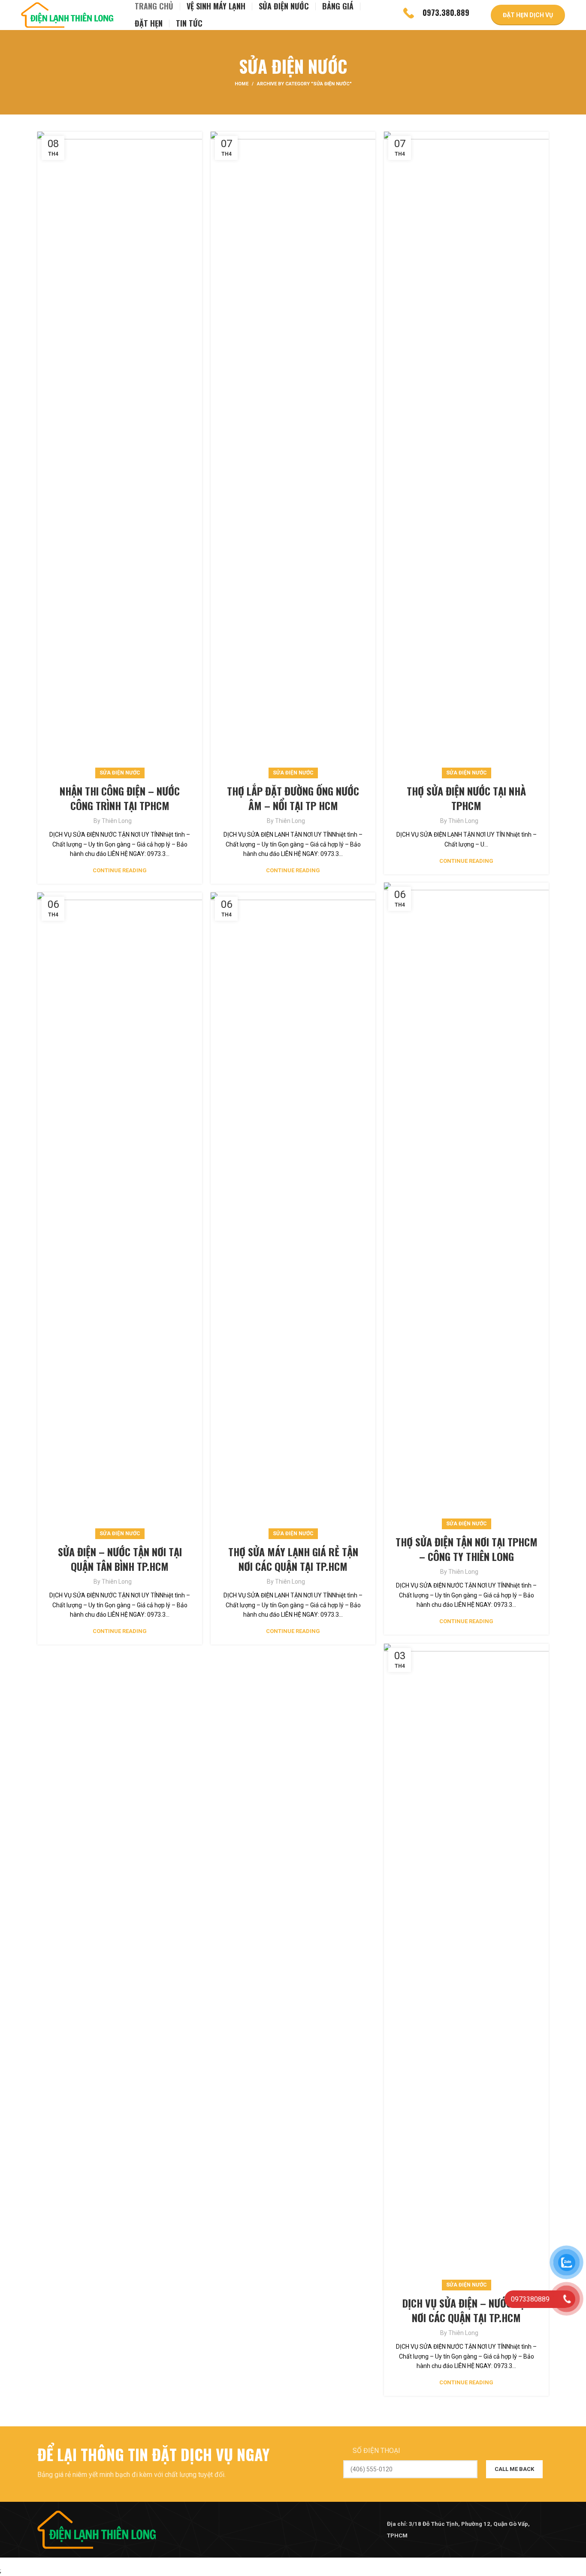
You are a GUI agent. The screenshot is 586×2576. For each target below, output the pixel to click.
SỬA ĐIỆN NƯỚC (120, 773)
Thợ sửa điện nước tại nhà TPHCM (466, 798)
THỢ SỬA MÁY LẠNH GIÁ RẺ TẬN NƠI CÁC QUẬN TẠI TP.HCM (293, 1559)
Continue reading (120, 870)
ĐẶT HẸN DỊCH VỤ (528, 15)
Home (242, 84)
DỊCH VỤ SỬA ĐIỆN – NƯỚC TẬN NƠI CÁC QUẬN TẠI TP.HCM (467, 2310)
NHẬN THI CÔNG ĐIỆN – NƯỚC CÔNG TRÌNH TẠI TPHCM (120, 798)
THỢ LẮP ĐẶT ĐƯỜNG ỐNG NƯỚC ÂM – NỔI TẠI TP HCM (293, 798)
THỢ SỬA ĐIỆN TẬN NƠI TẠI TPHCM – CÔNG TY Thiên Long (467, 1549)
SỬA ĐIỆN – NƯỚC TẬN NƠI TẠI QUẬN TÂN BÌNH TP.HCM (120, 1559)
